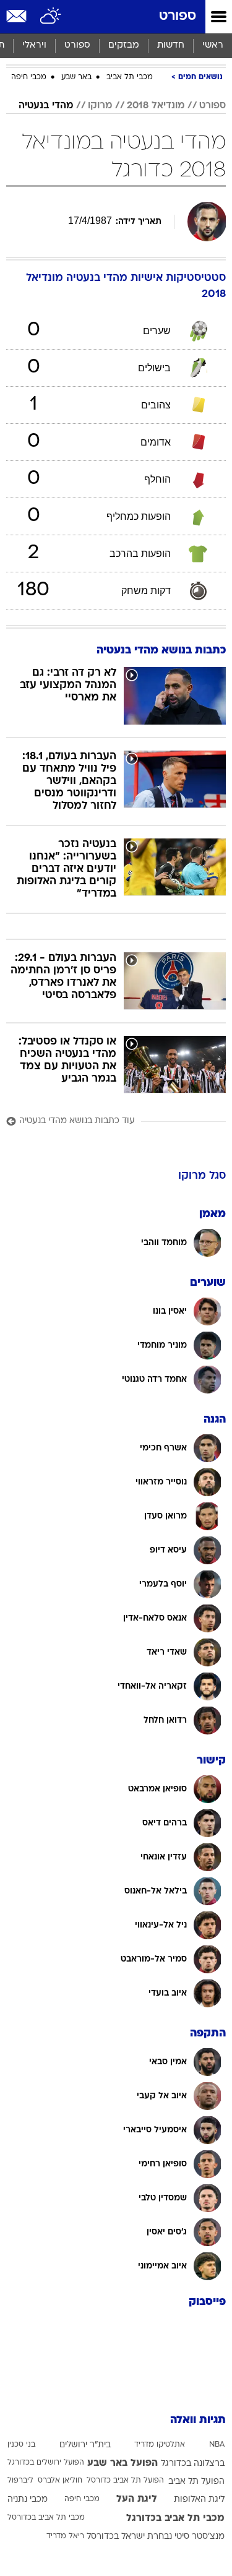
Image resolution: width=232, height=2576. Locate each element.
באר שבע (76, 77)
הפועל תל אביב (196, 2482)
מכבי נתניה (28, 2500)
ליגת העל (137, 2499)
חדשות (171, 45)
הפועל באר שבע (122, 2463)
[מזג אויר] (51, 17)
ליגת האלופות (199, 2500)
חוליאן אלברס (60, 2481)
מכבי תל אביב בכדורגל (175, 2518)
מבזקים (124, 45)
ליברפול (20, 2481)
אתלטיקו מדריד (160, 2445)
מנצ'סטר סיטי (200, 2537)
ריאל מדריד (65, 2536)
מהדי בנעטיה (46, 106)
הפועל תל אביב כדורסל (125, 2481)
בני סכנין (21, 2445)
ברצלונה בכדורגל (193, 2464)
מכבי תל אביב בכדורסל (46, 2518)
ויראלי (34, 45)
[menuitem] (170, 46)
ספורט (178, 16)
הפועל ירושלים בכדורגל (46, 2463)
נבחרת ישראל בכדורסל (129, 2537)
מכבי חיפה (29, 77)
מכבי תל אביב (130, 77)
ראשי (213, 45)
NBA (217, 2445)
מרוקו (100, 106)
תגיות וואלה (198, 2420)
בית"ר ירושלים (85, 2445)
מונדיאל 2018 (156, 106)
